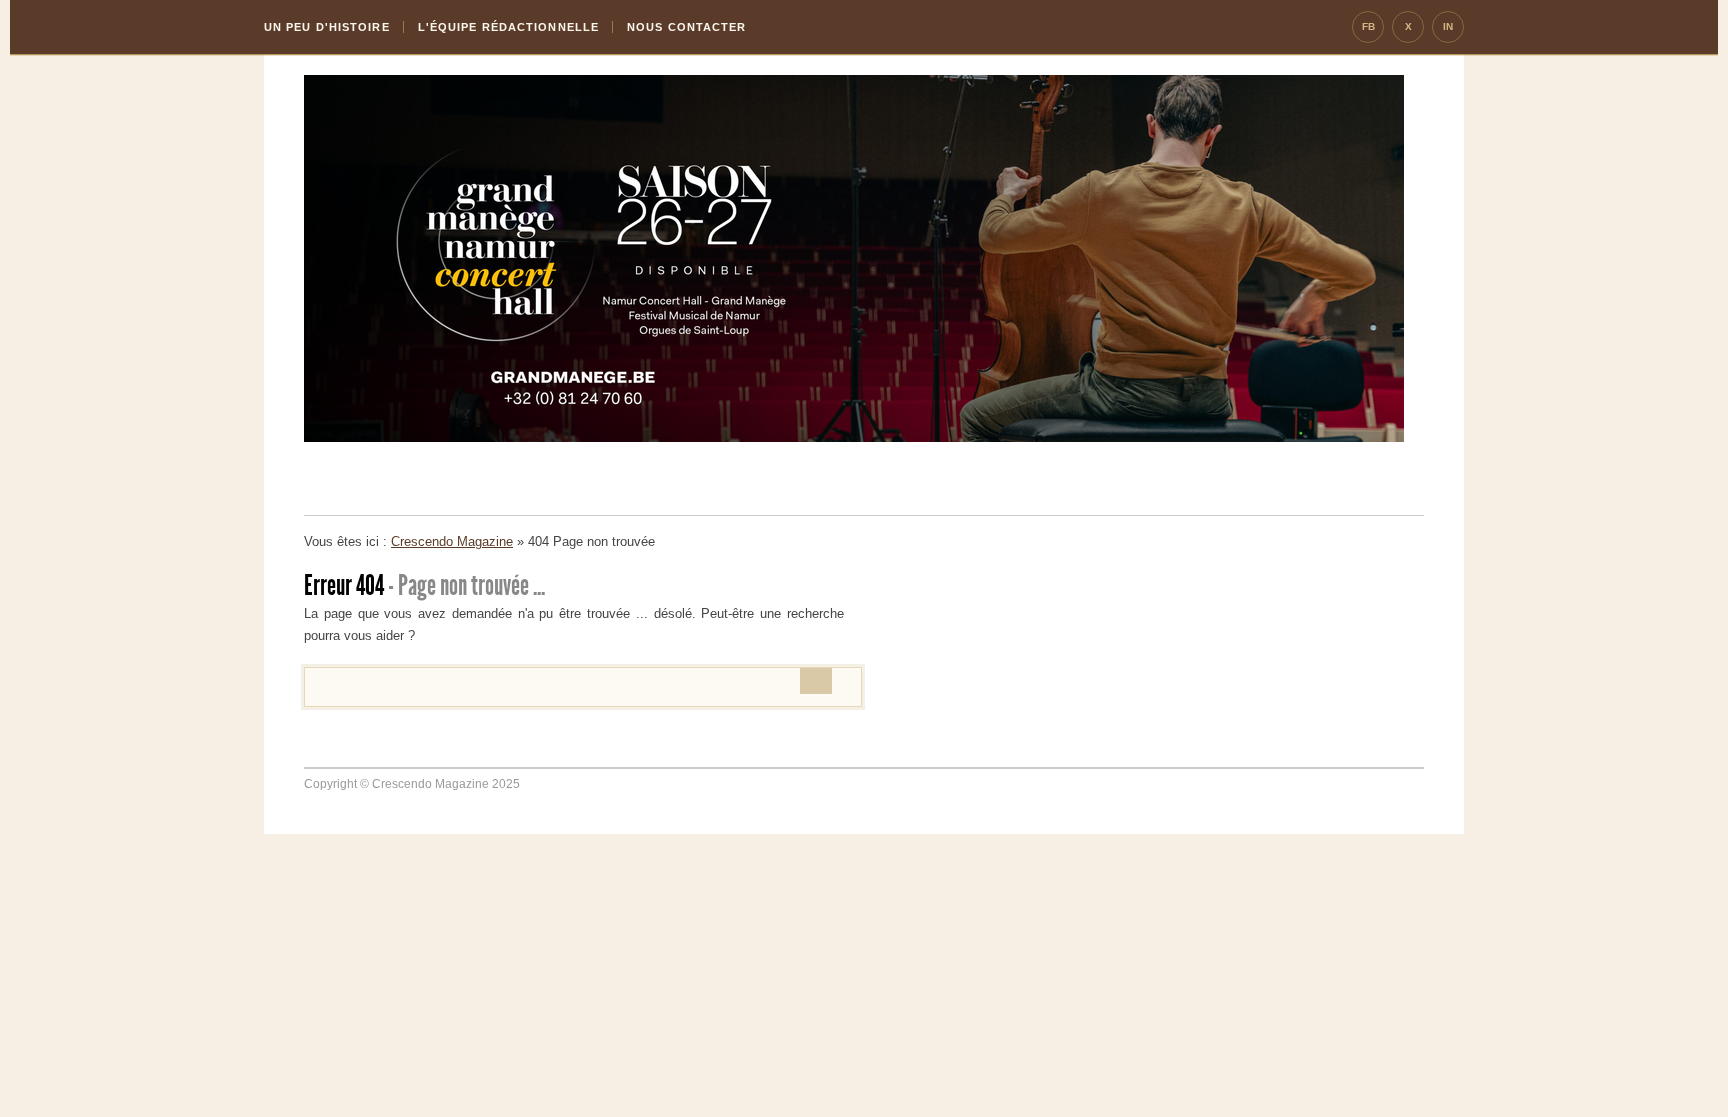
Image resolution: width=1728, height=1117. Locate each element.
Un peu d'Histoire (327, 27)
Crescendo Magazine (452, 541)
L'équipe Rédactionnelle (508, 27)
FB (1368, 26)
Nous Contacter (686, 27)
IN (1448, 26)
